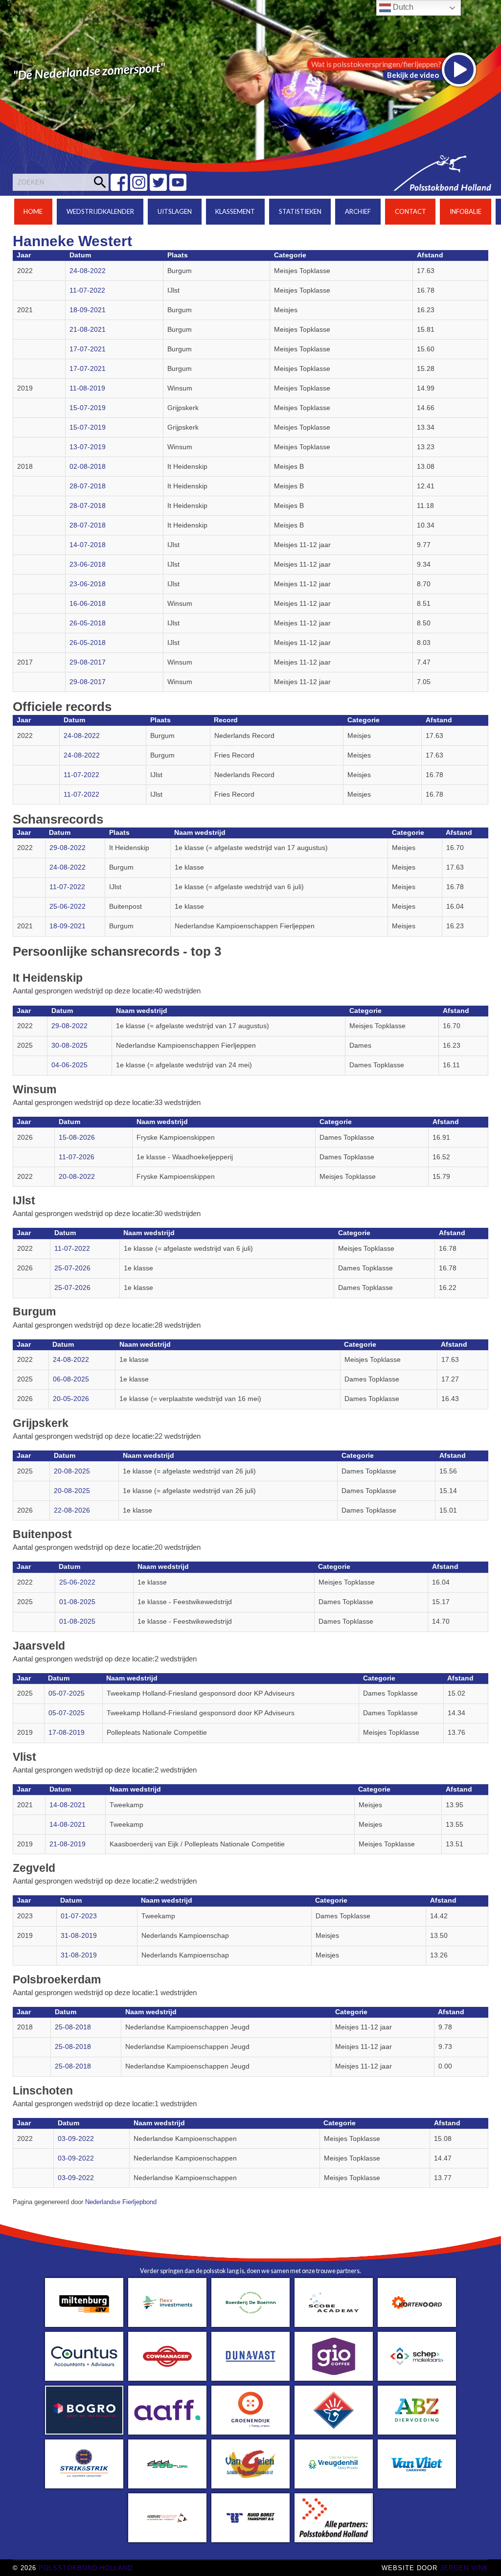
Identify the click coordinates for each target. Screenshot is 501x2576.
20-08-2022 (77, 1177)
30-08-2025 (69, 1046)
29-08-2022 (68, 848)
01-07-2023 (79, 1916)
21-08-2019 (68, 1844)
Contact (410, 211)
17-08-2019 (67, 1733)
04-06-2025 (69, 1065)
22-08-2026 (72, 1510)
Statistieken (300, 211)
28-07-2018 (88, 486)
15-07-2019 (88, 408)
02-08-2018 (88, 467)
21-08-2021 (88, 330)
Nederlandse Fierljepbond (121, 2202)
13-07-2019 (88, 447)
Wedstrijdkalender (100, 211)
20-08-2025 (72, 1471)
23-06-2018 (88, 564)
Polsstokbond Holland (86, 2568)
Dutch (402, 7)
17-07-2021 (88, 349)
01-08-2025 (77, 1602)
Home (33, 211)
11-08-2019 (87, 388)
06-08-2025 (71, 1379)
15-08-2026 (77, 1138)
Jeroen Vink (464, 2568)
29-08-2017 (88, 662)
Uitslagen (175, 211)
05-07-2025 (67, 1693)
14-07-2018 (88, 545)
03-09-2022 (76, 2139)
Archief (358, 211)
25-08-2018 (73, 2027)
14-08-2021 (68, 1805)
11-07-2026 (77, 1157)
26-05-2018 (88, 623)
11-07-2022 (87, 290)
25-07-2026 (72, 1268)
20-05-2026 (71, 1399)
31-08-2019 (79, 1936)
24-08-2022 (88, 271)
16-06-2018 (88, 604)
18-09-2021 (88, 310)
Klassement (235, 211)
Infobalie (466, 211)
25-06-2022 (68, 907)
